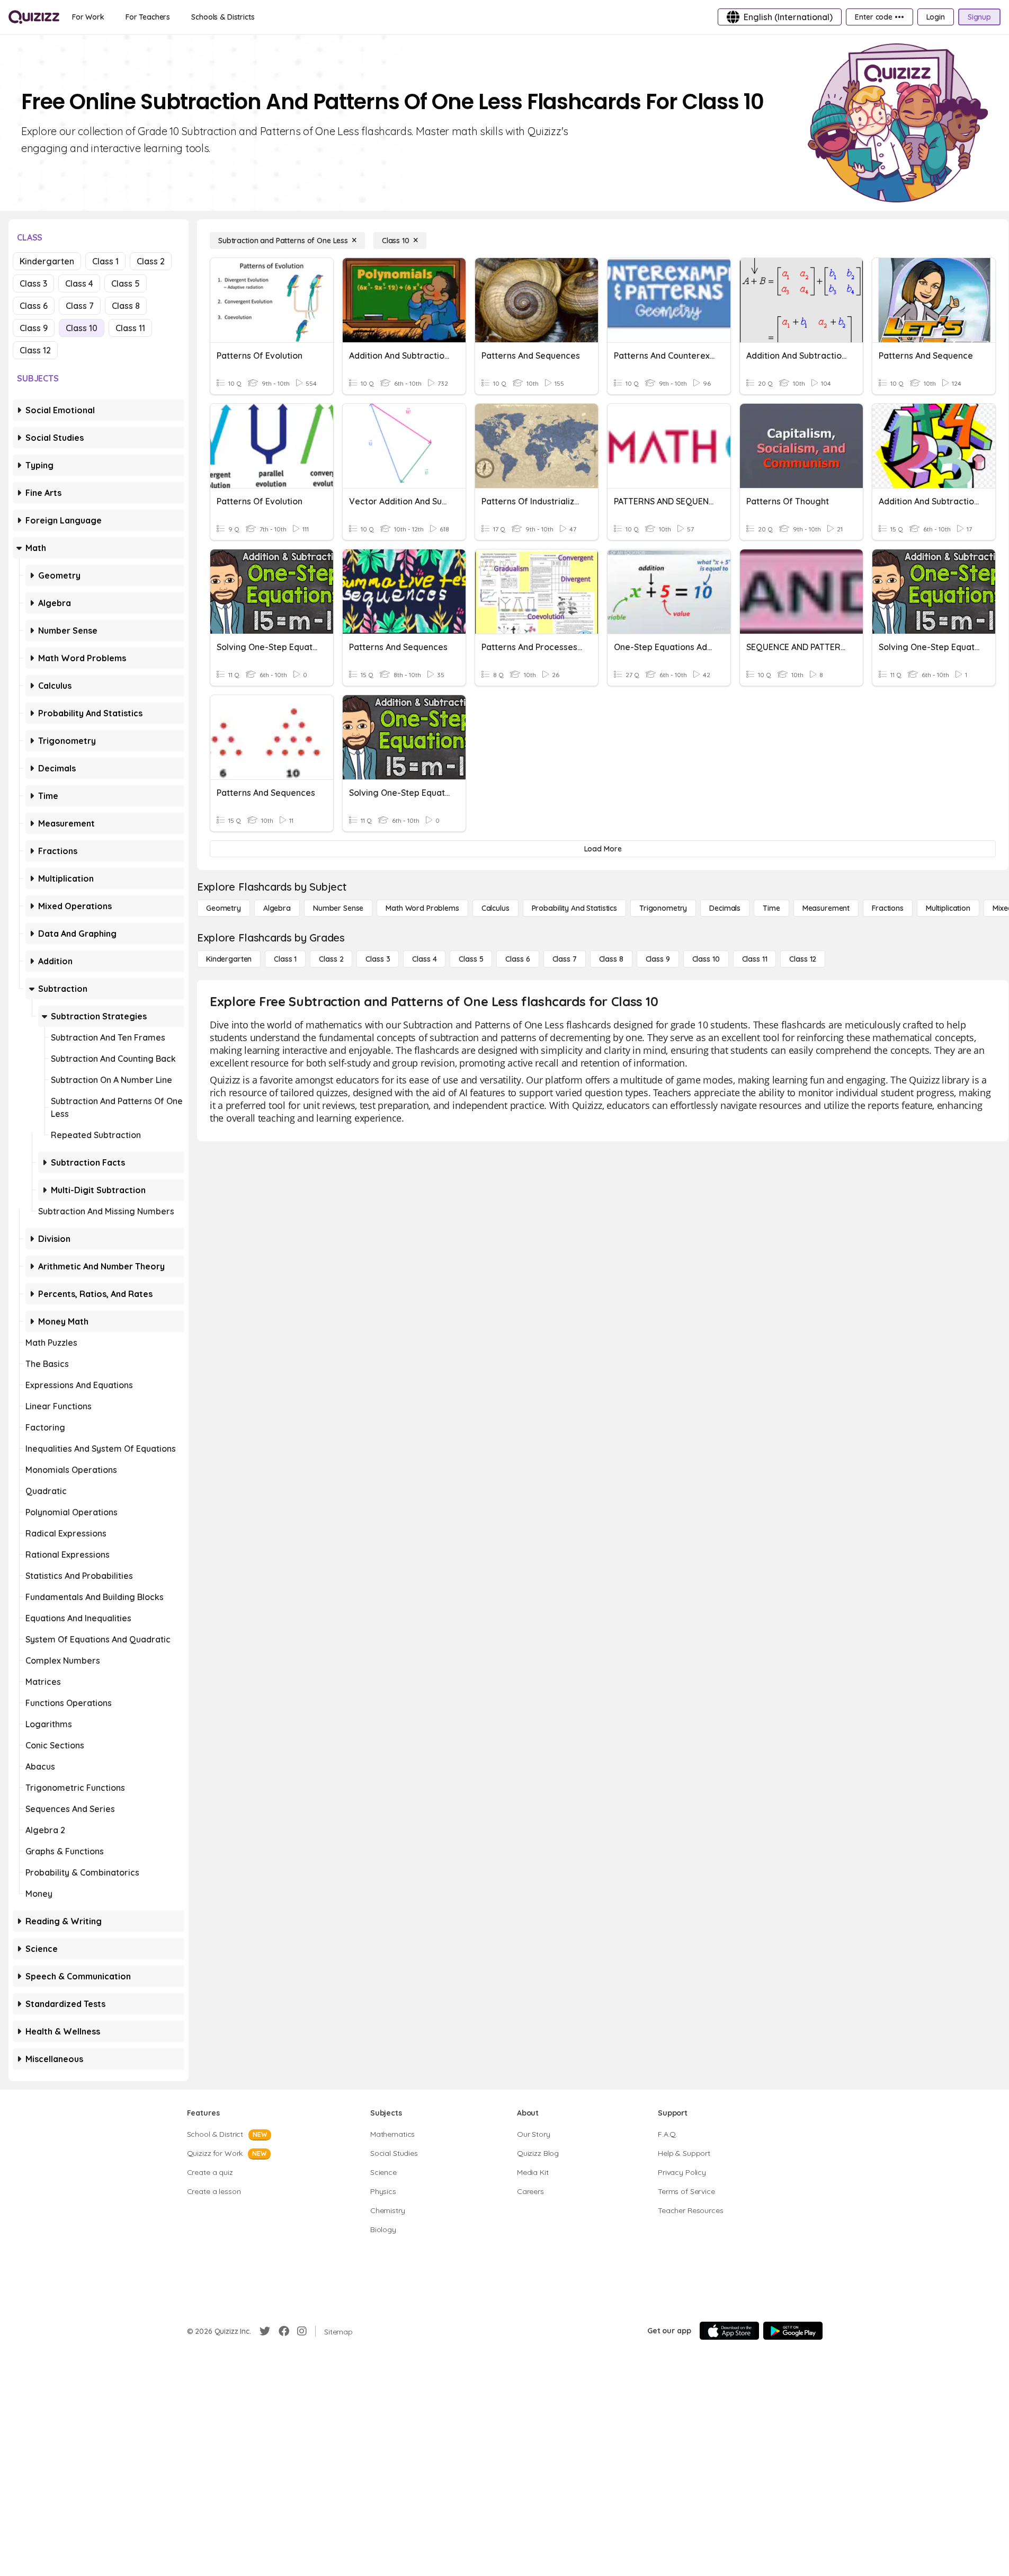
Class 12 (35, 350)
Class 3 (33, 283)
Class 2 (151, 261)
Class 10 (82, 328)
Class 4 (79, 283)
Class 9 (34, 328)
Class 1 (105, 261)
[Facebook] (284, 2331)
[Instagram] (302, 2331)
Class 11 (130, 328)
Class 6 (34, 306)
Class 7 (80, 306)
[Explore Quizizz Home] (34, 17)
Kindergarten (47, 261)
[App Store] (729, 2331)
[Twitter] (265, 2331)
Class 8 (126, 306)
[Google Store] (793, 2331)
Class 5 (126, 283)
